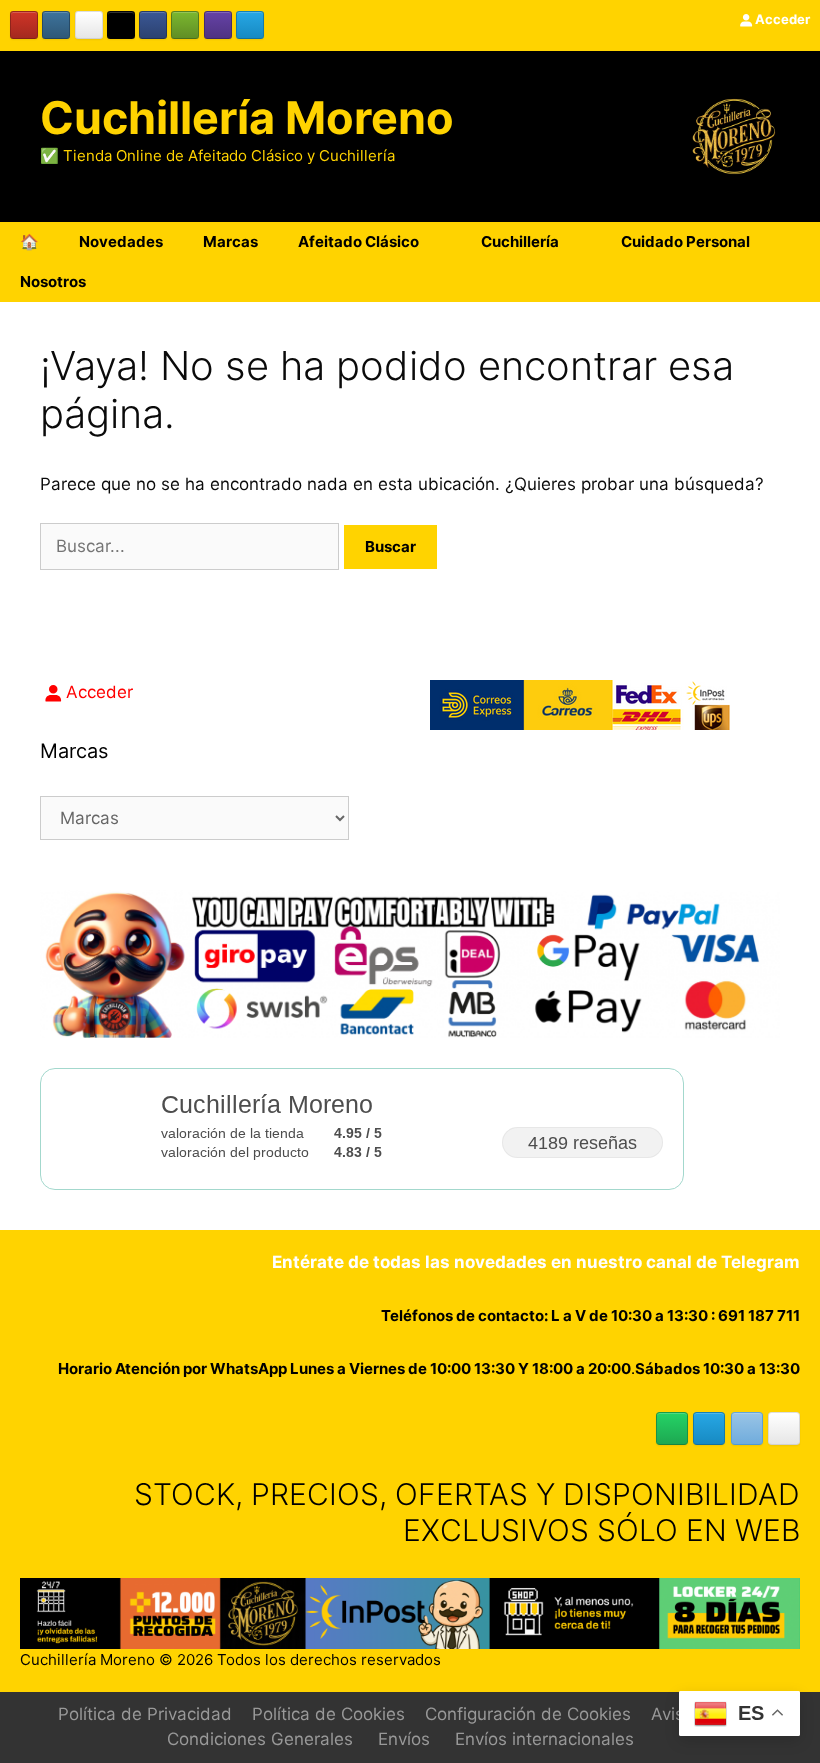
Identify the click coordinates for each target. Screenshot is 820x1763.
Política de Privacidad (145, 1714)
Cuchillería (520, 241)
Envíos (404, 1739)
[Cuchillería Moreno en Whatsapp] (672, 1428)
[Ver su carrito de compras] (794, 282)
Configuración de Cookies (528, 1714)
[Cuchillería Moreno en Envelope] (747, 1428)
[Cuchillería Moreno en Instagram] (56, 25)
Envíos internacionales (544, 1739)
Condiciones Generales (260, 1739)
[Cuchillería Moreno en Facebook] (153, 25)
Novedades (121, 241)
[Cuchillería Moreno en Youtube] (24, 25)
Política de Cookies (328, 1714)
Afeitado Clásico (358, 241)
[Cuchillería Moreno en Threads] (89, 25)
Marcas (230, 241)
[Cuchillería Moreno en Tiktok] (121, 25)
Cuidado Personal (685, 241)
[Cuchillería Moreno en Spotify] (185, 25)
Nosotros (53, 281)
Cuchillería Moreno (247, 117)
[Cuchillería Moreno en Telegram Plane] (250, 25)
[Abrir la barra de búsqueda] (738, 282)
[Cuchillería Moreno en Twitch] (218, 25)
